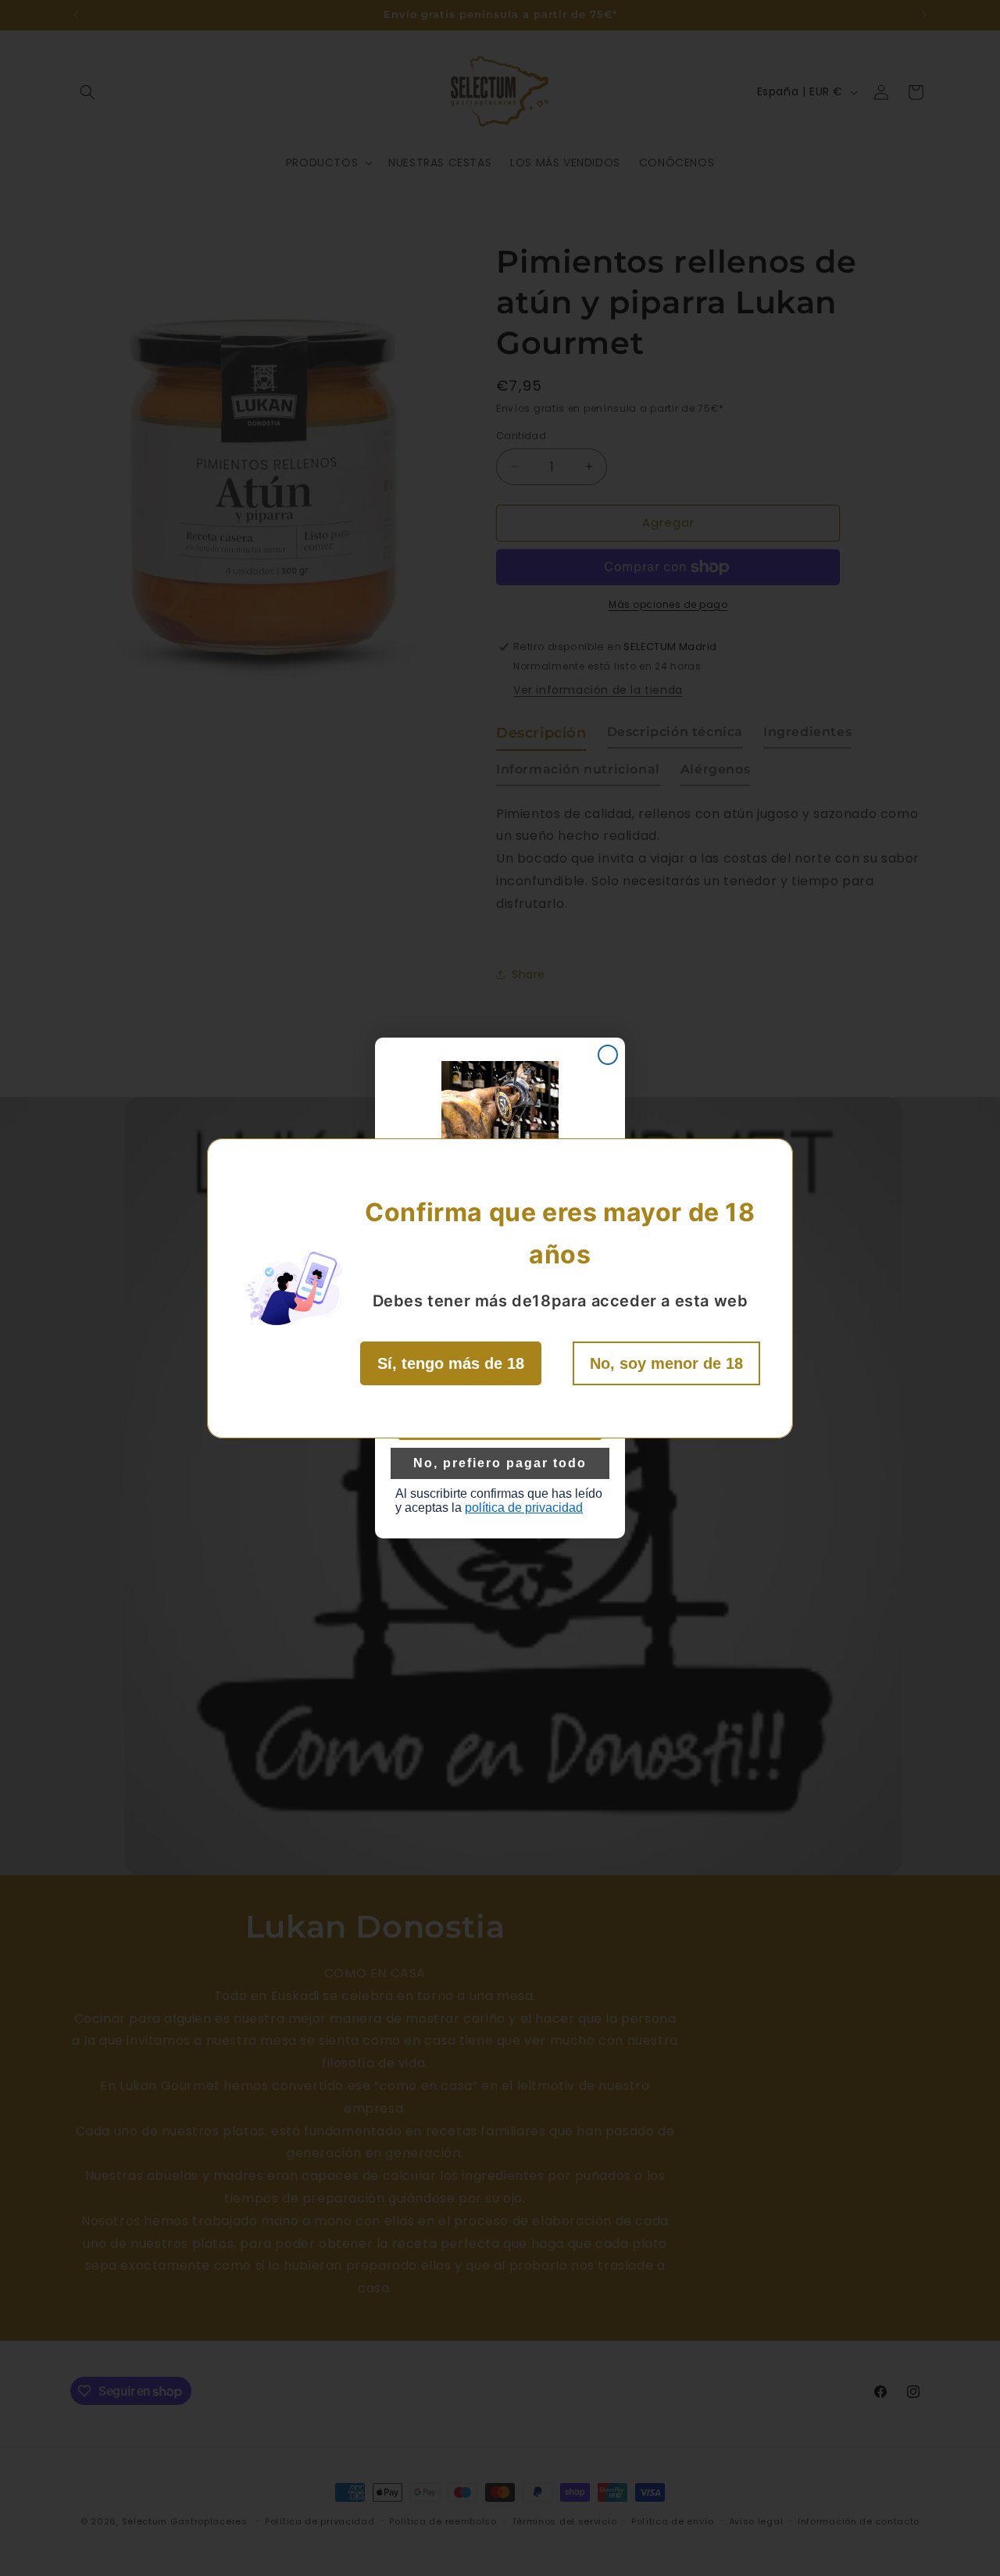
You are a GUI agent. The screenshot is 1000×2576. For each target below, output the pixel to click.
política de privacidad (524, 1508)
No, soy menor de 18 (666, 1363)
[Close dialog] (608, 1055)
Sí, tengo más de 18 (451, 1363)
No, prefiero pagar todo (500, 1463)
